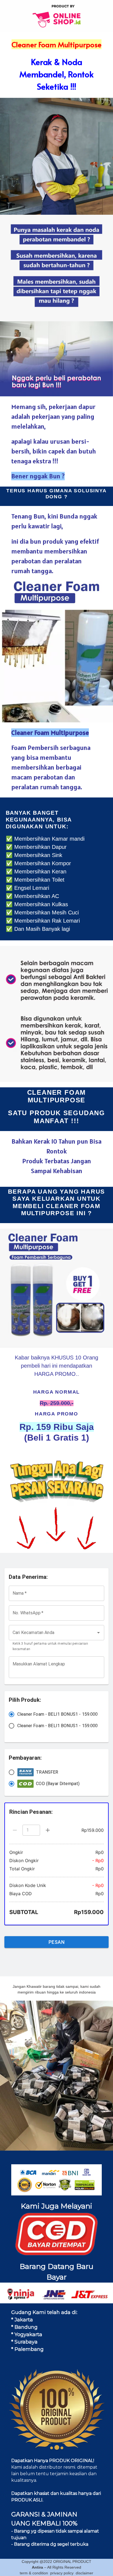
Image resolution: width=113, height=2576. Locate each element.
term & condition (34, 2573)
